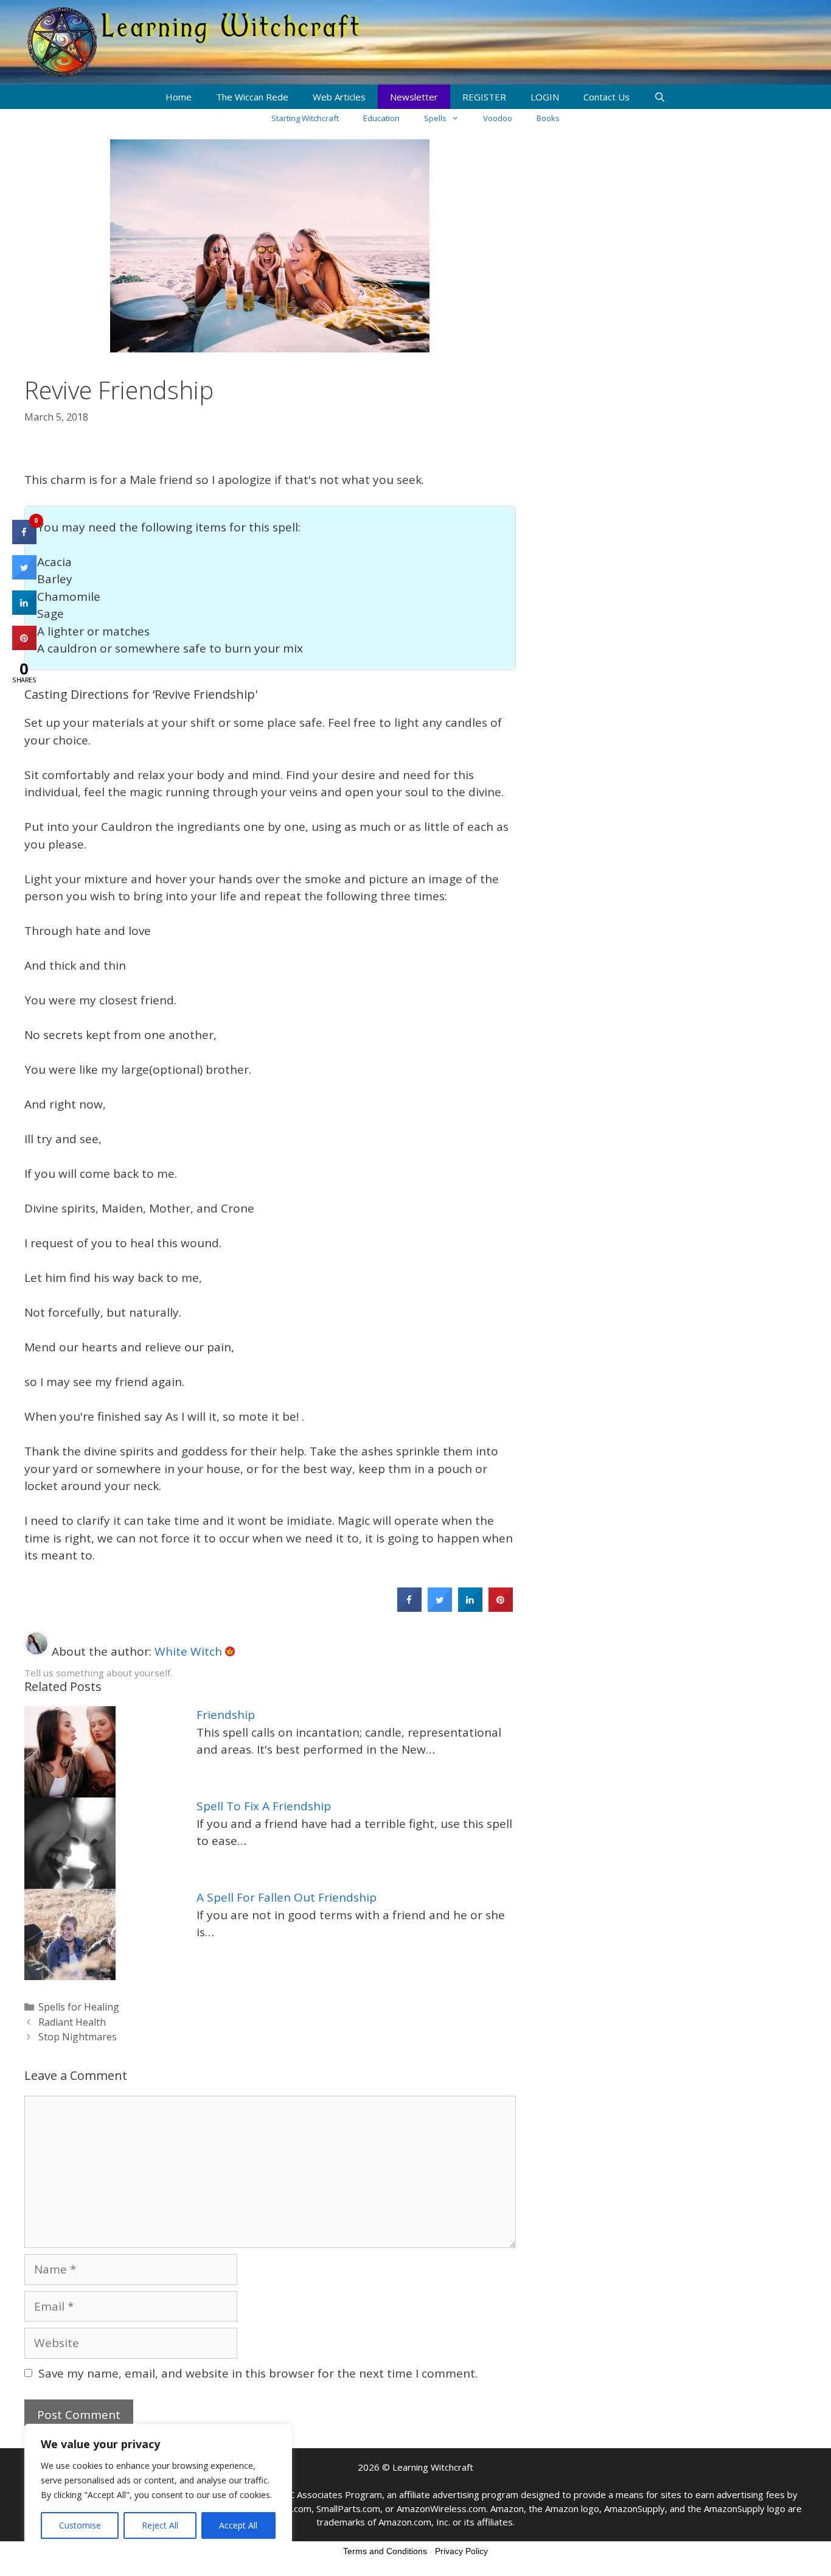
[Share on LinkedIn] (24, 611)
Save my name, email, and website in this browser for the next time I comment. (258, 2373)
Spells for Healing (79, 2007)
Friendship (226, 1715)
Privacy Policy (461, 2551)
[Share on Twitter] (440, 1608)
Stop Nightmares (78, 2037)
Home (179, 97)
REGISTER (484, 97)
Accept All (238, 2525)
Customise (80, 2525)
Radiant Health (72, 2022)
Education (381, 118)
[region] (158, 2488)
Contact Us (607, 97)
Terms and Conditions (385, 2551)
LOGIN (545, 97)
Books (548, 118)
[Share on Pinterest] (501, 1608)
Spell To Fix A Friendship (264, 1806)
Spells (435, 118)
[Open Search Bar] (660, 97)
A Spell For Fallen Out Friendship (287, 1897)
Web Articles (339, 97)
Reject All (160, 2525)
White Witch (190, 1651)
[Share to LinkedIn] (470, 1608)
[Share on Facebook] (409, 1608)
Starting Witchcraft (305, 118)
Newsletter (414, 97)
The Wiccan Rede (252, 97)
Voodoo (498, 118)
